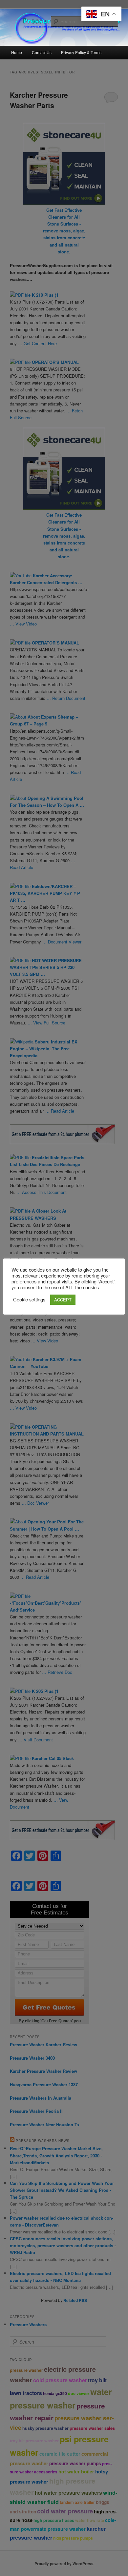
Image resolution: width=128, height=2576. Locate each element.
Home (17, 52)
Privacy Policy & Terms (81, 52)
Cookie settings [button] (29, 1299)
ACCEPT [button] (63, 1300)
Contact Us (42, 52)
